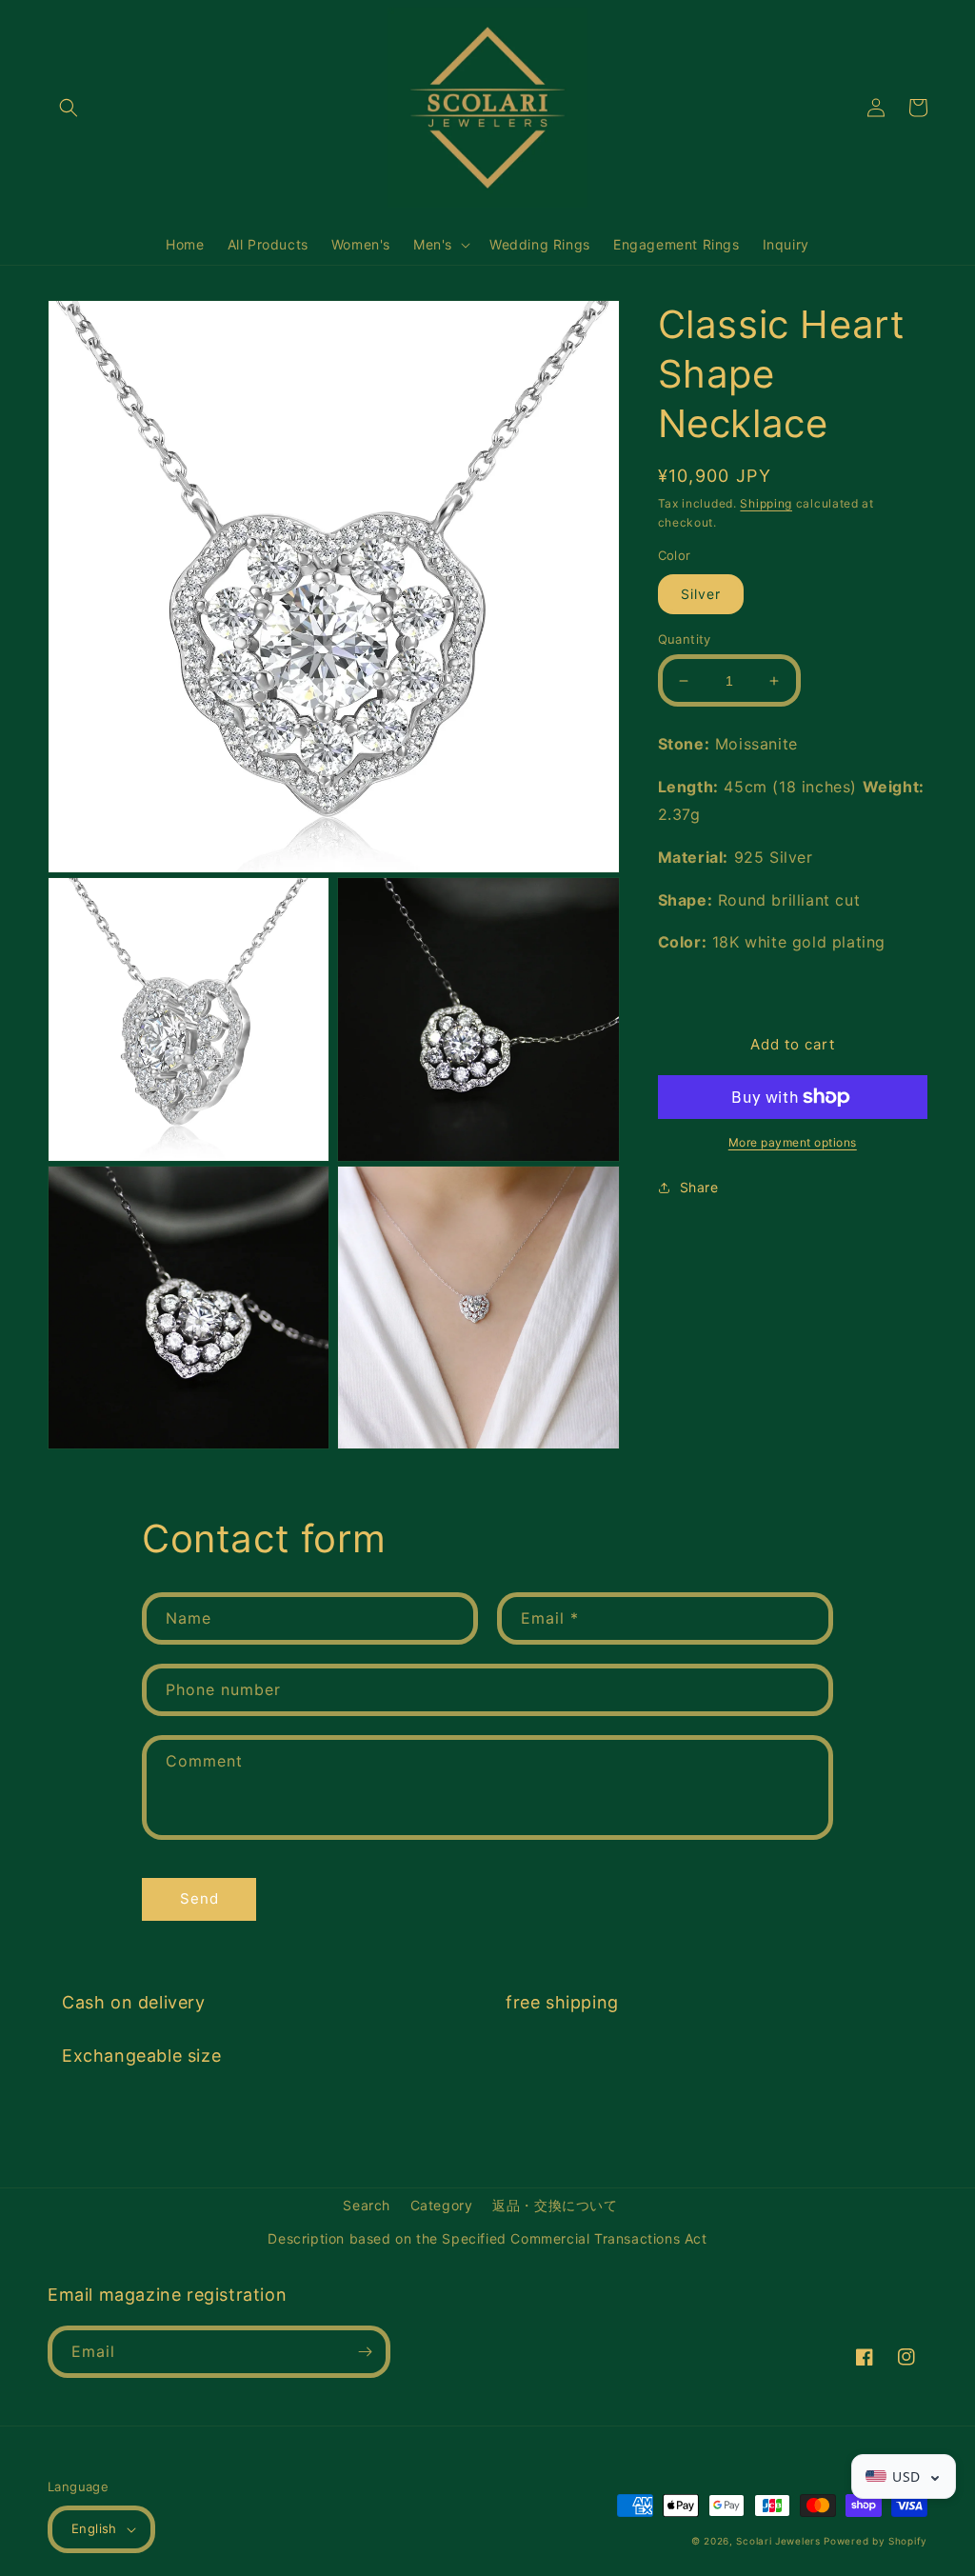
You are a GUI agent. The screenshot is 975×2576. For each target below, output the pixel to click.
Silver (701, 594)
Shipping (766, 503)
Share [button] (699, 1187)
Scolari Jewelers (778, 2541)
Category (442, 2205)
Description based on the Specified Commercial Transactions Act (487, 2238)
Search (367, 2205)
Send (199, 1898)
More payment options (793, 1142)
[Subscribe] (365, 2352)
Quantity (685, 639)
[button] (69, 108)
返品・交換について (555, 2205)
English (94, 2528)
